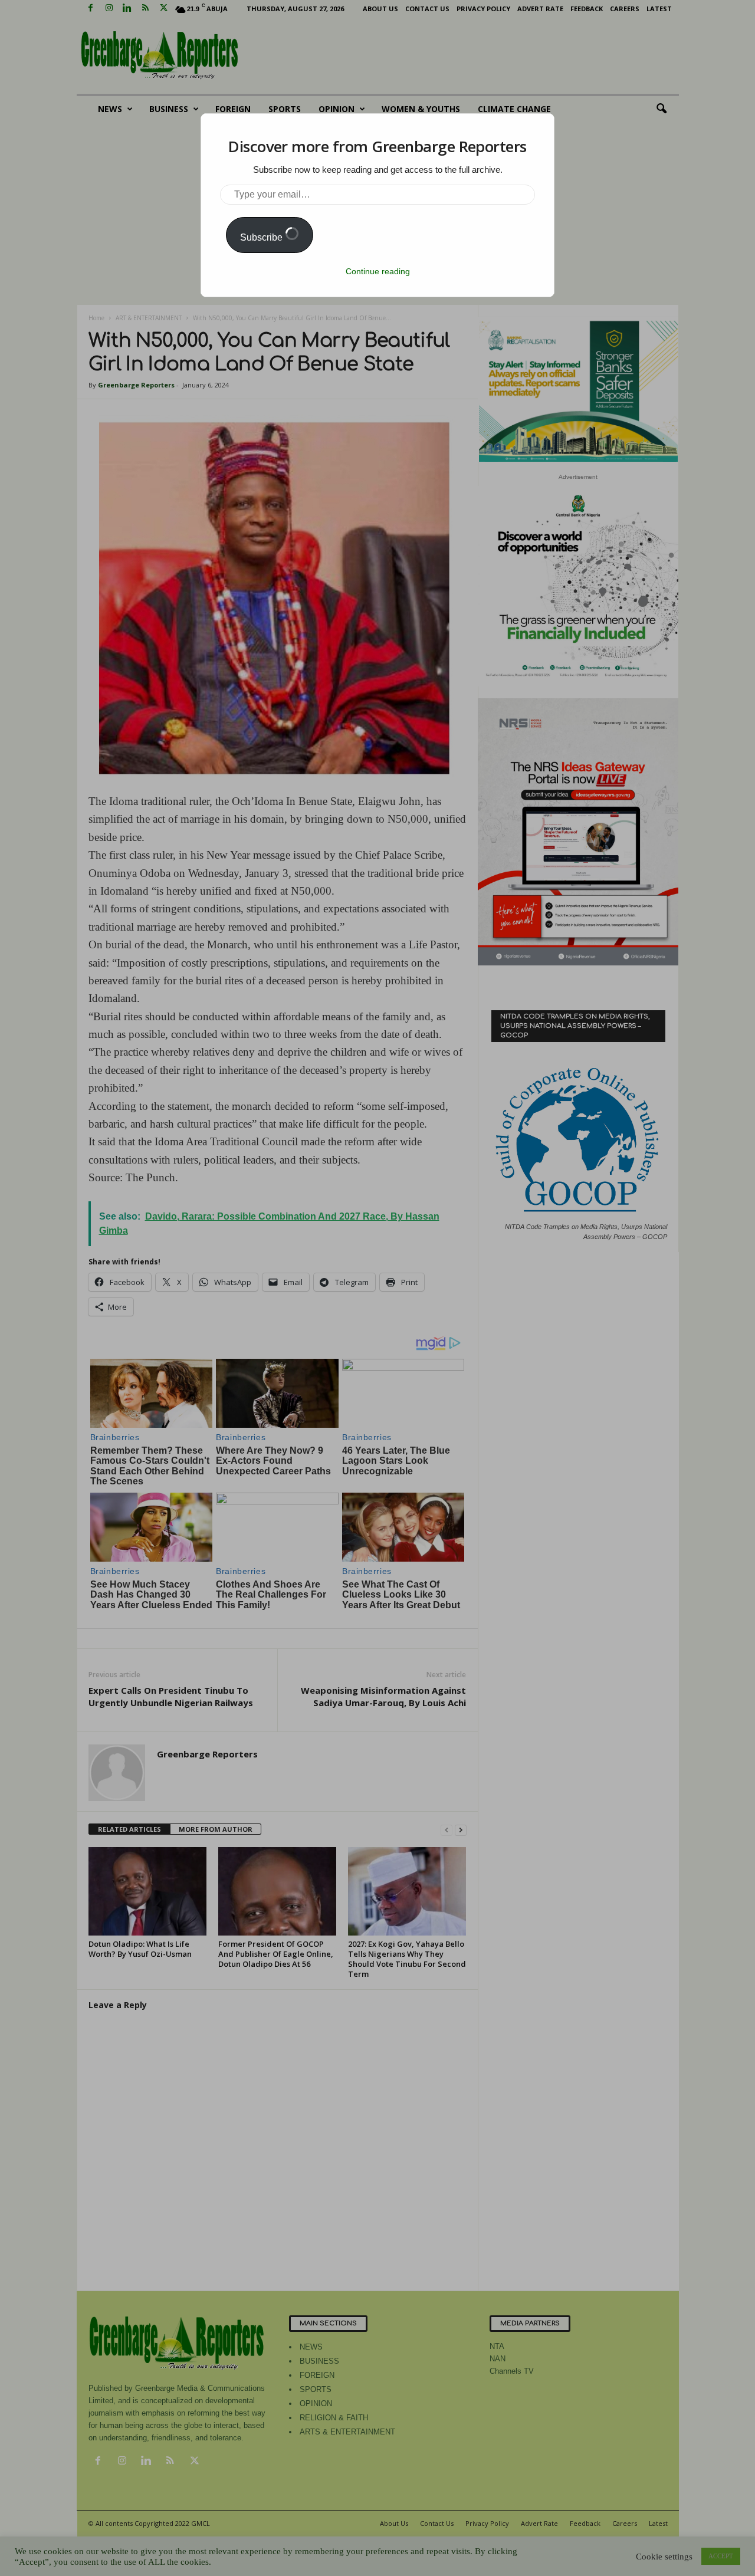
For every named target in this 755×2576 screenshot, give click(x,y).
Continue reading (378, 271)
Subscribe (262, 237)
